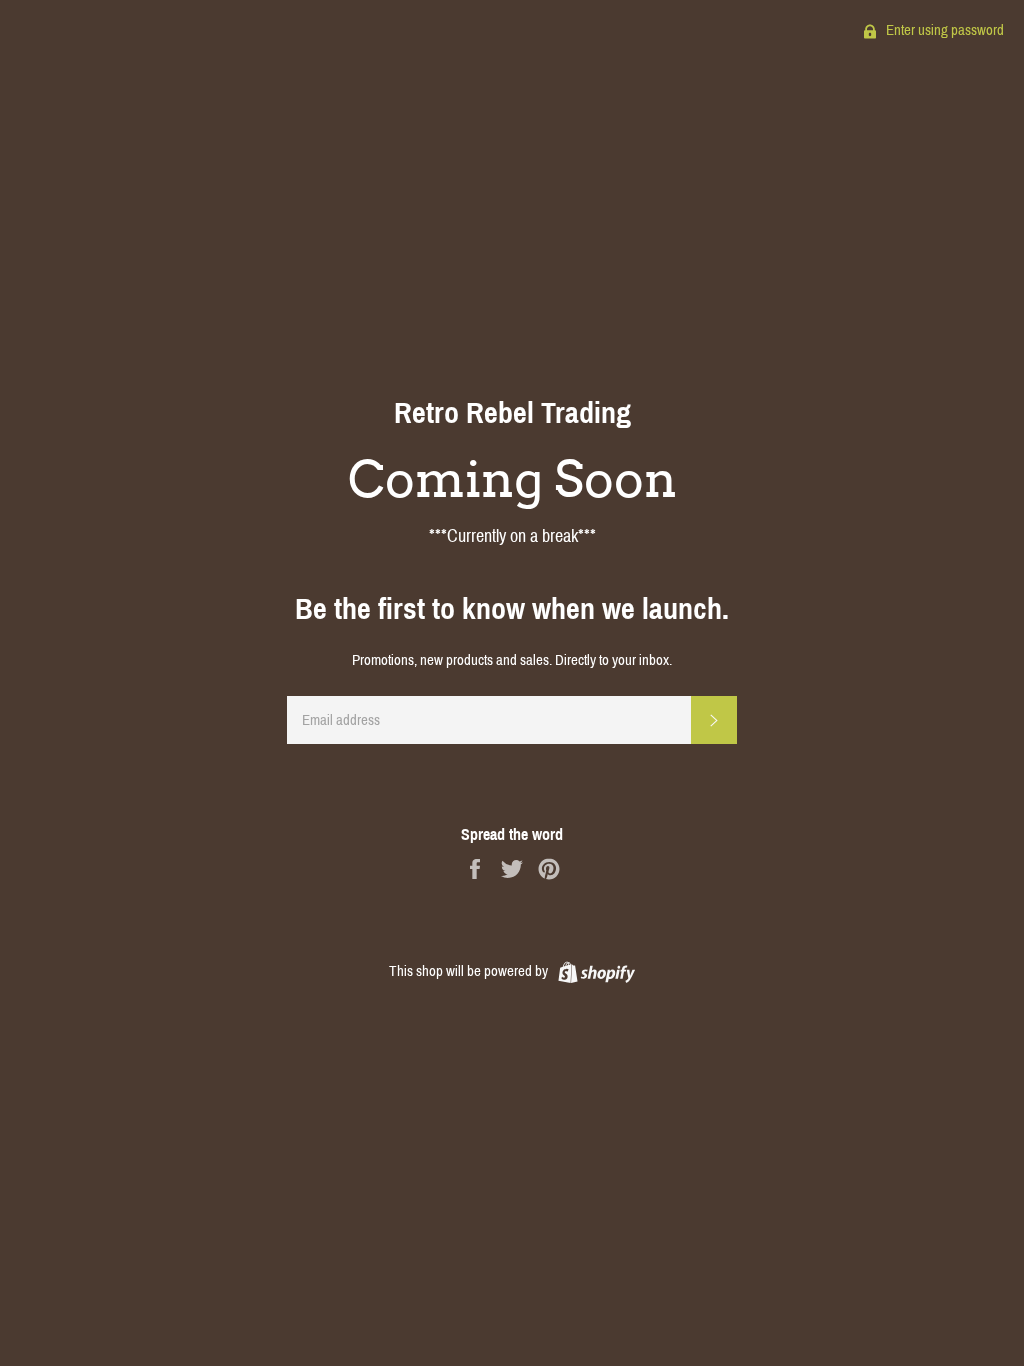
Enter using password (943, 30)
